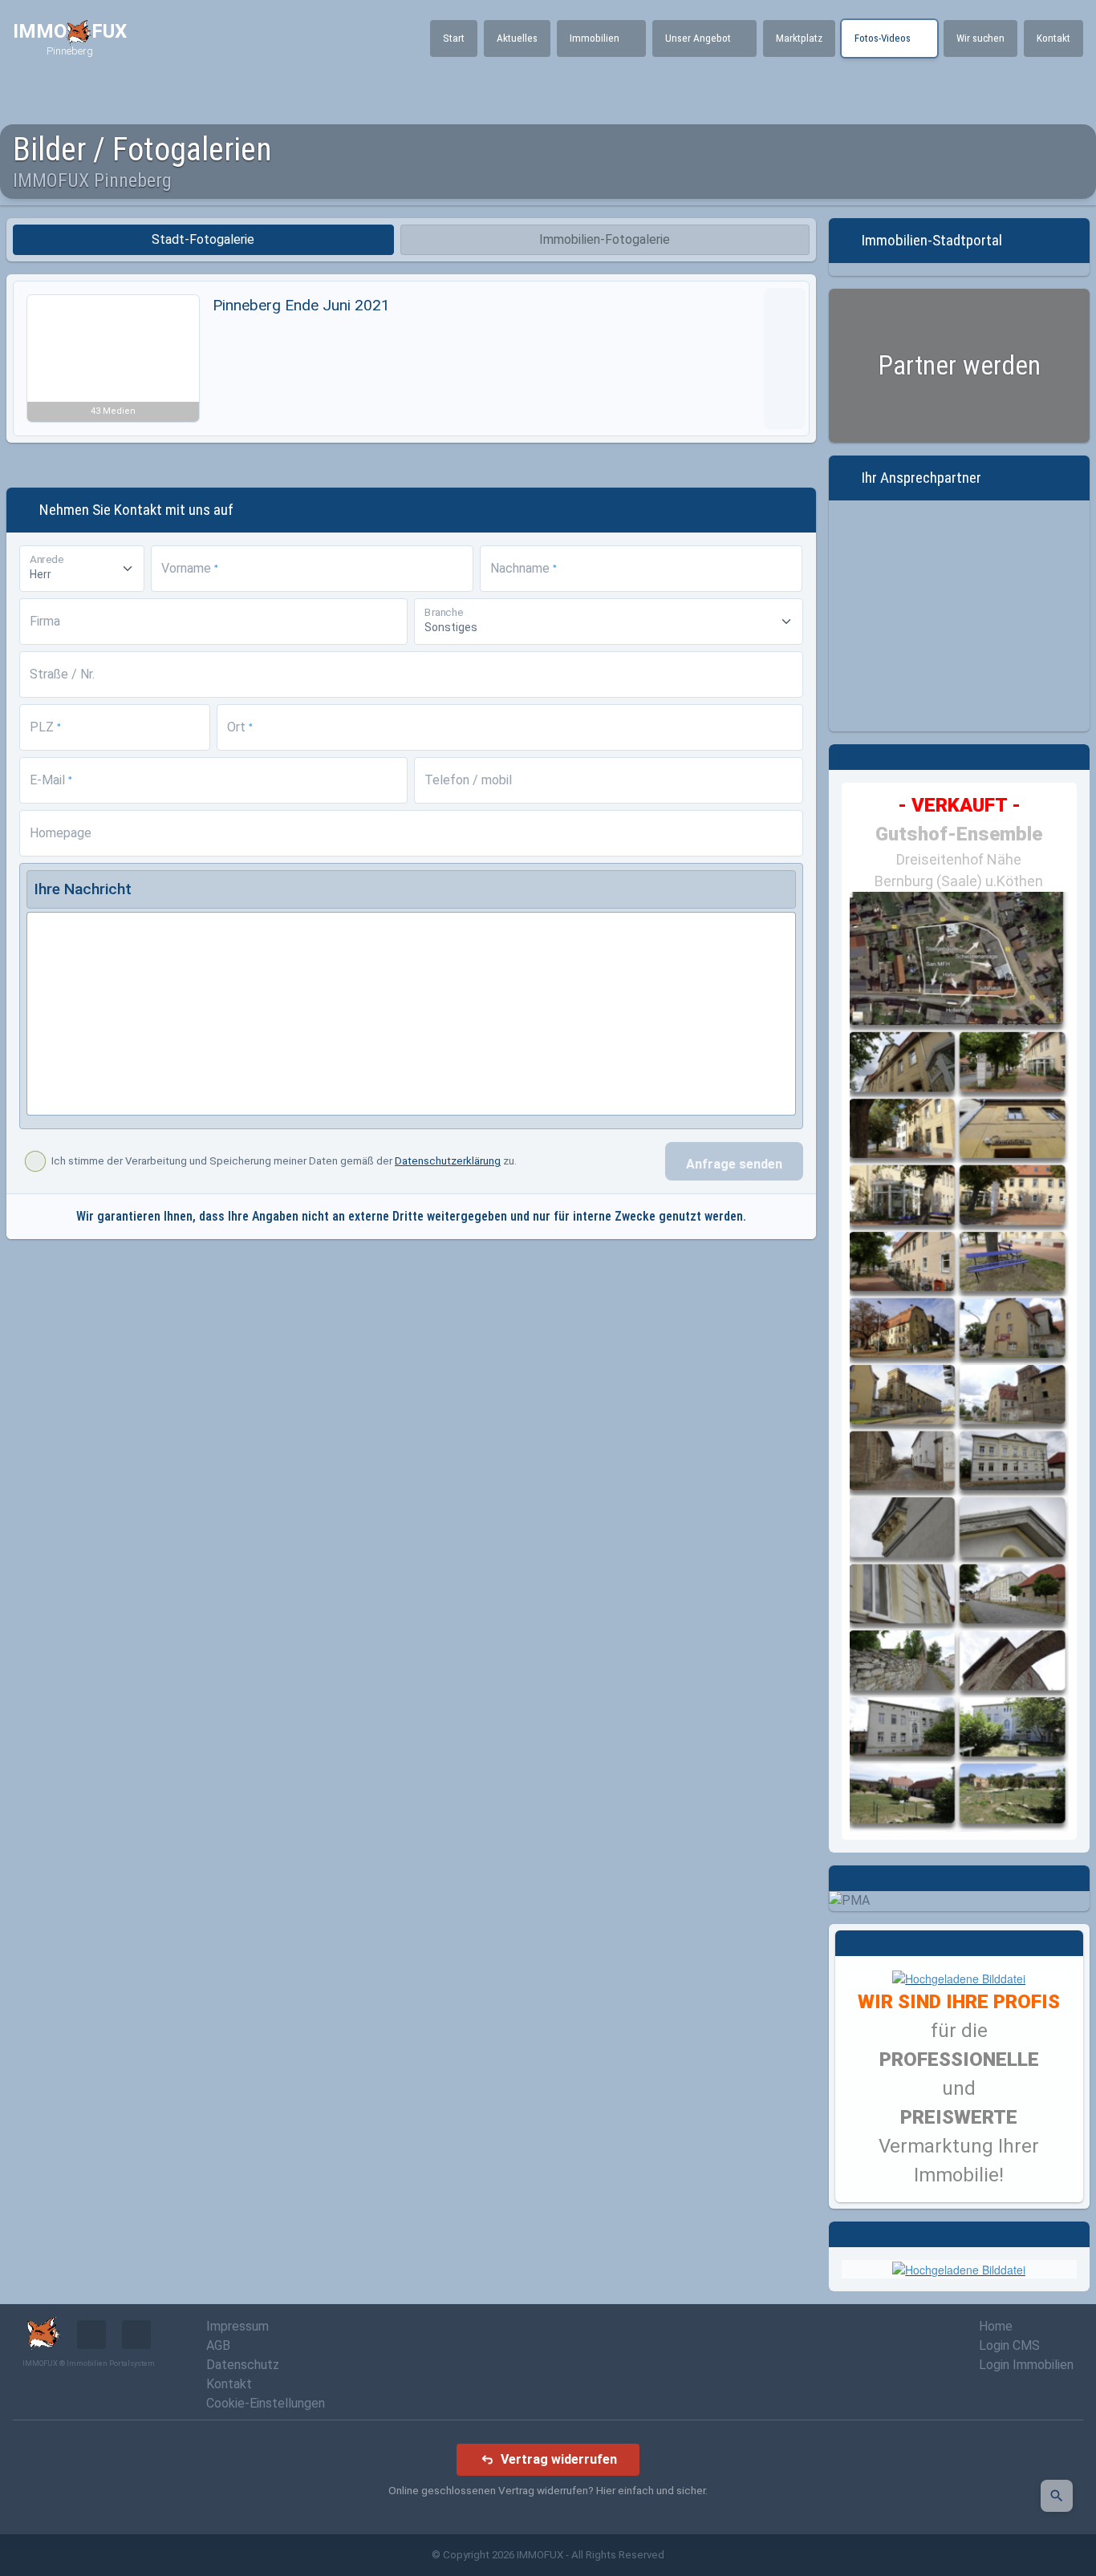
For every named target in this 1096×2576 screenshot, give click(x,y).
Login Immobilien (1026, 2365)
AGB (218, 2345)
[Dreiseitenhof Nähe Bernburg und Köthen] (960, 1362)
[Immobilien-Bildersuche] (1057, 2496)
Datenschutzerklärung (448, 1161)
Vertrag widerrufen (559, 2459)
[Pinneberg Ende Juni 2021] (785, 358)
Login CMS (1009, 2345)
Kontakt (229, 2384)
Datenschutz (243, 2365)
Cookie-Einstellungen (266, 2403)
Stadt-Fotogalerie (203, 239)
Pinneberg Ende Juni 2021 (301, 305)
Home (996, 2326)
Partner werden (959, 365)
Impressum (237, 2326)
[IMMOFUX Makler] (959, 1977)
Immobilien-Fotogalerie (605, 239)
